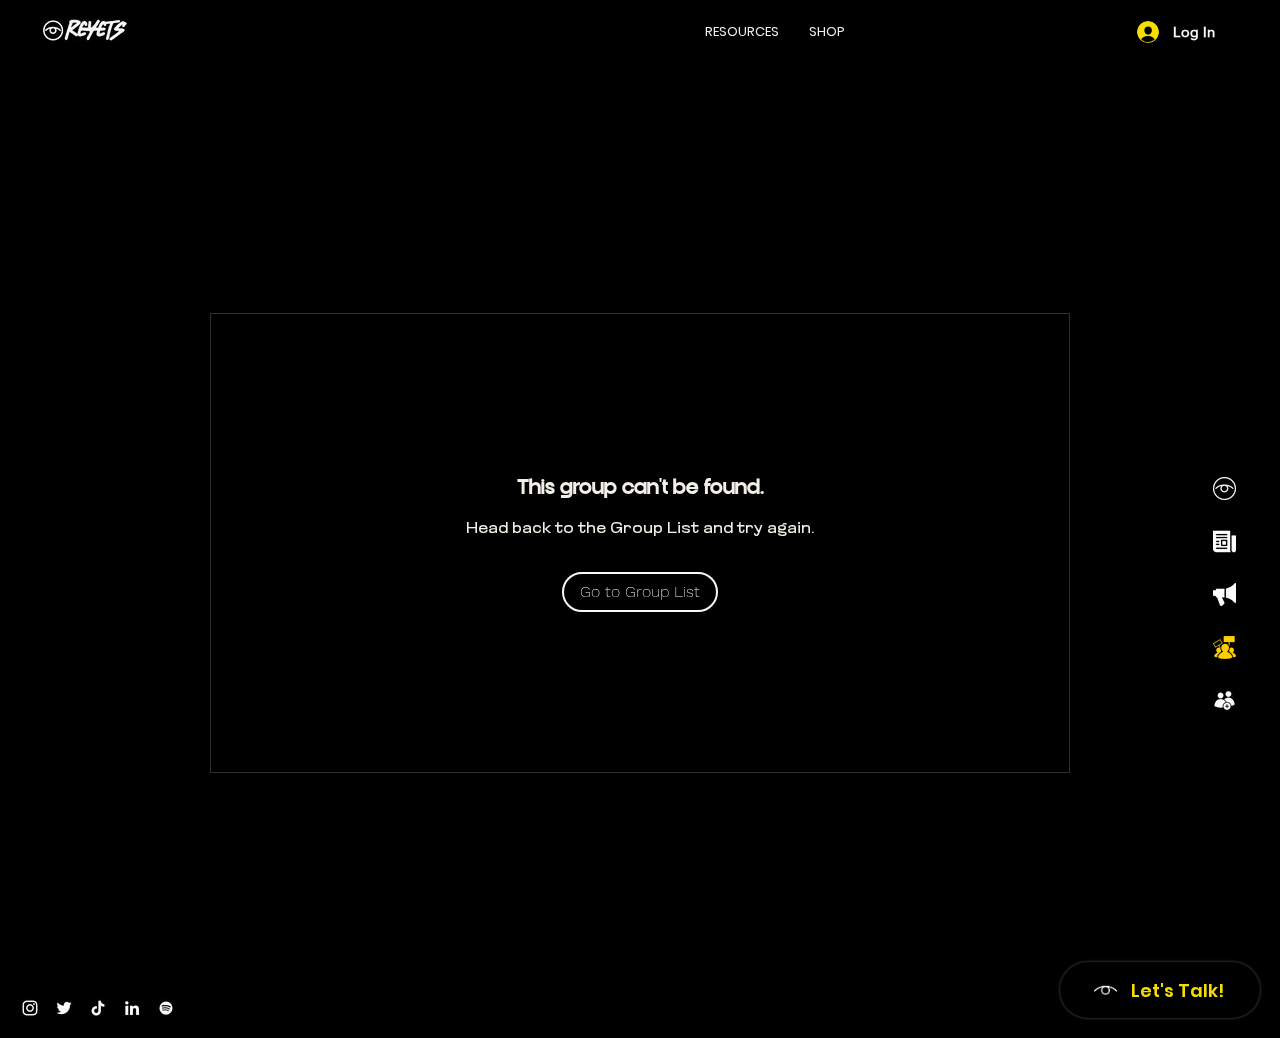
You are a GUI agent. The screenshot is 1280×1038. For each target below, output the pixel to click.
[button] (742, 31)
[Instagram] (30, 1008)
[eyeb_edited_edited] (1224, 488)
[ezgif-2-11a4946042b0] (1224, 541)
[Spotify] (166, 1008)
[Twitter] (64, 1008)
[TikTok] (98, 1008)
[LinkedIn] (132, 1008)
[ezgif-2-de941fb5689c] (1224, 700)
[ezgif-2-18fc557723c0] (1224, 594)
